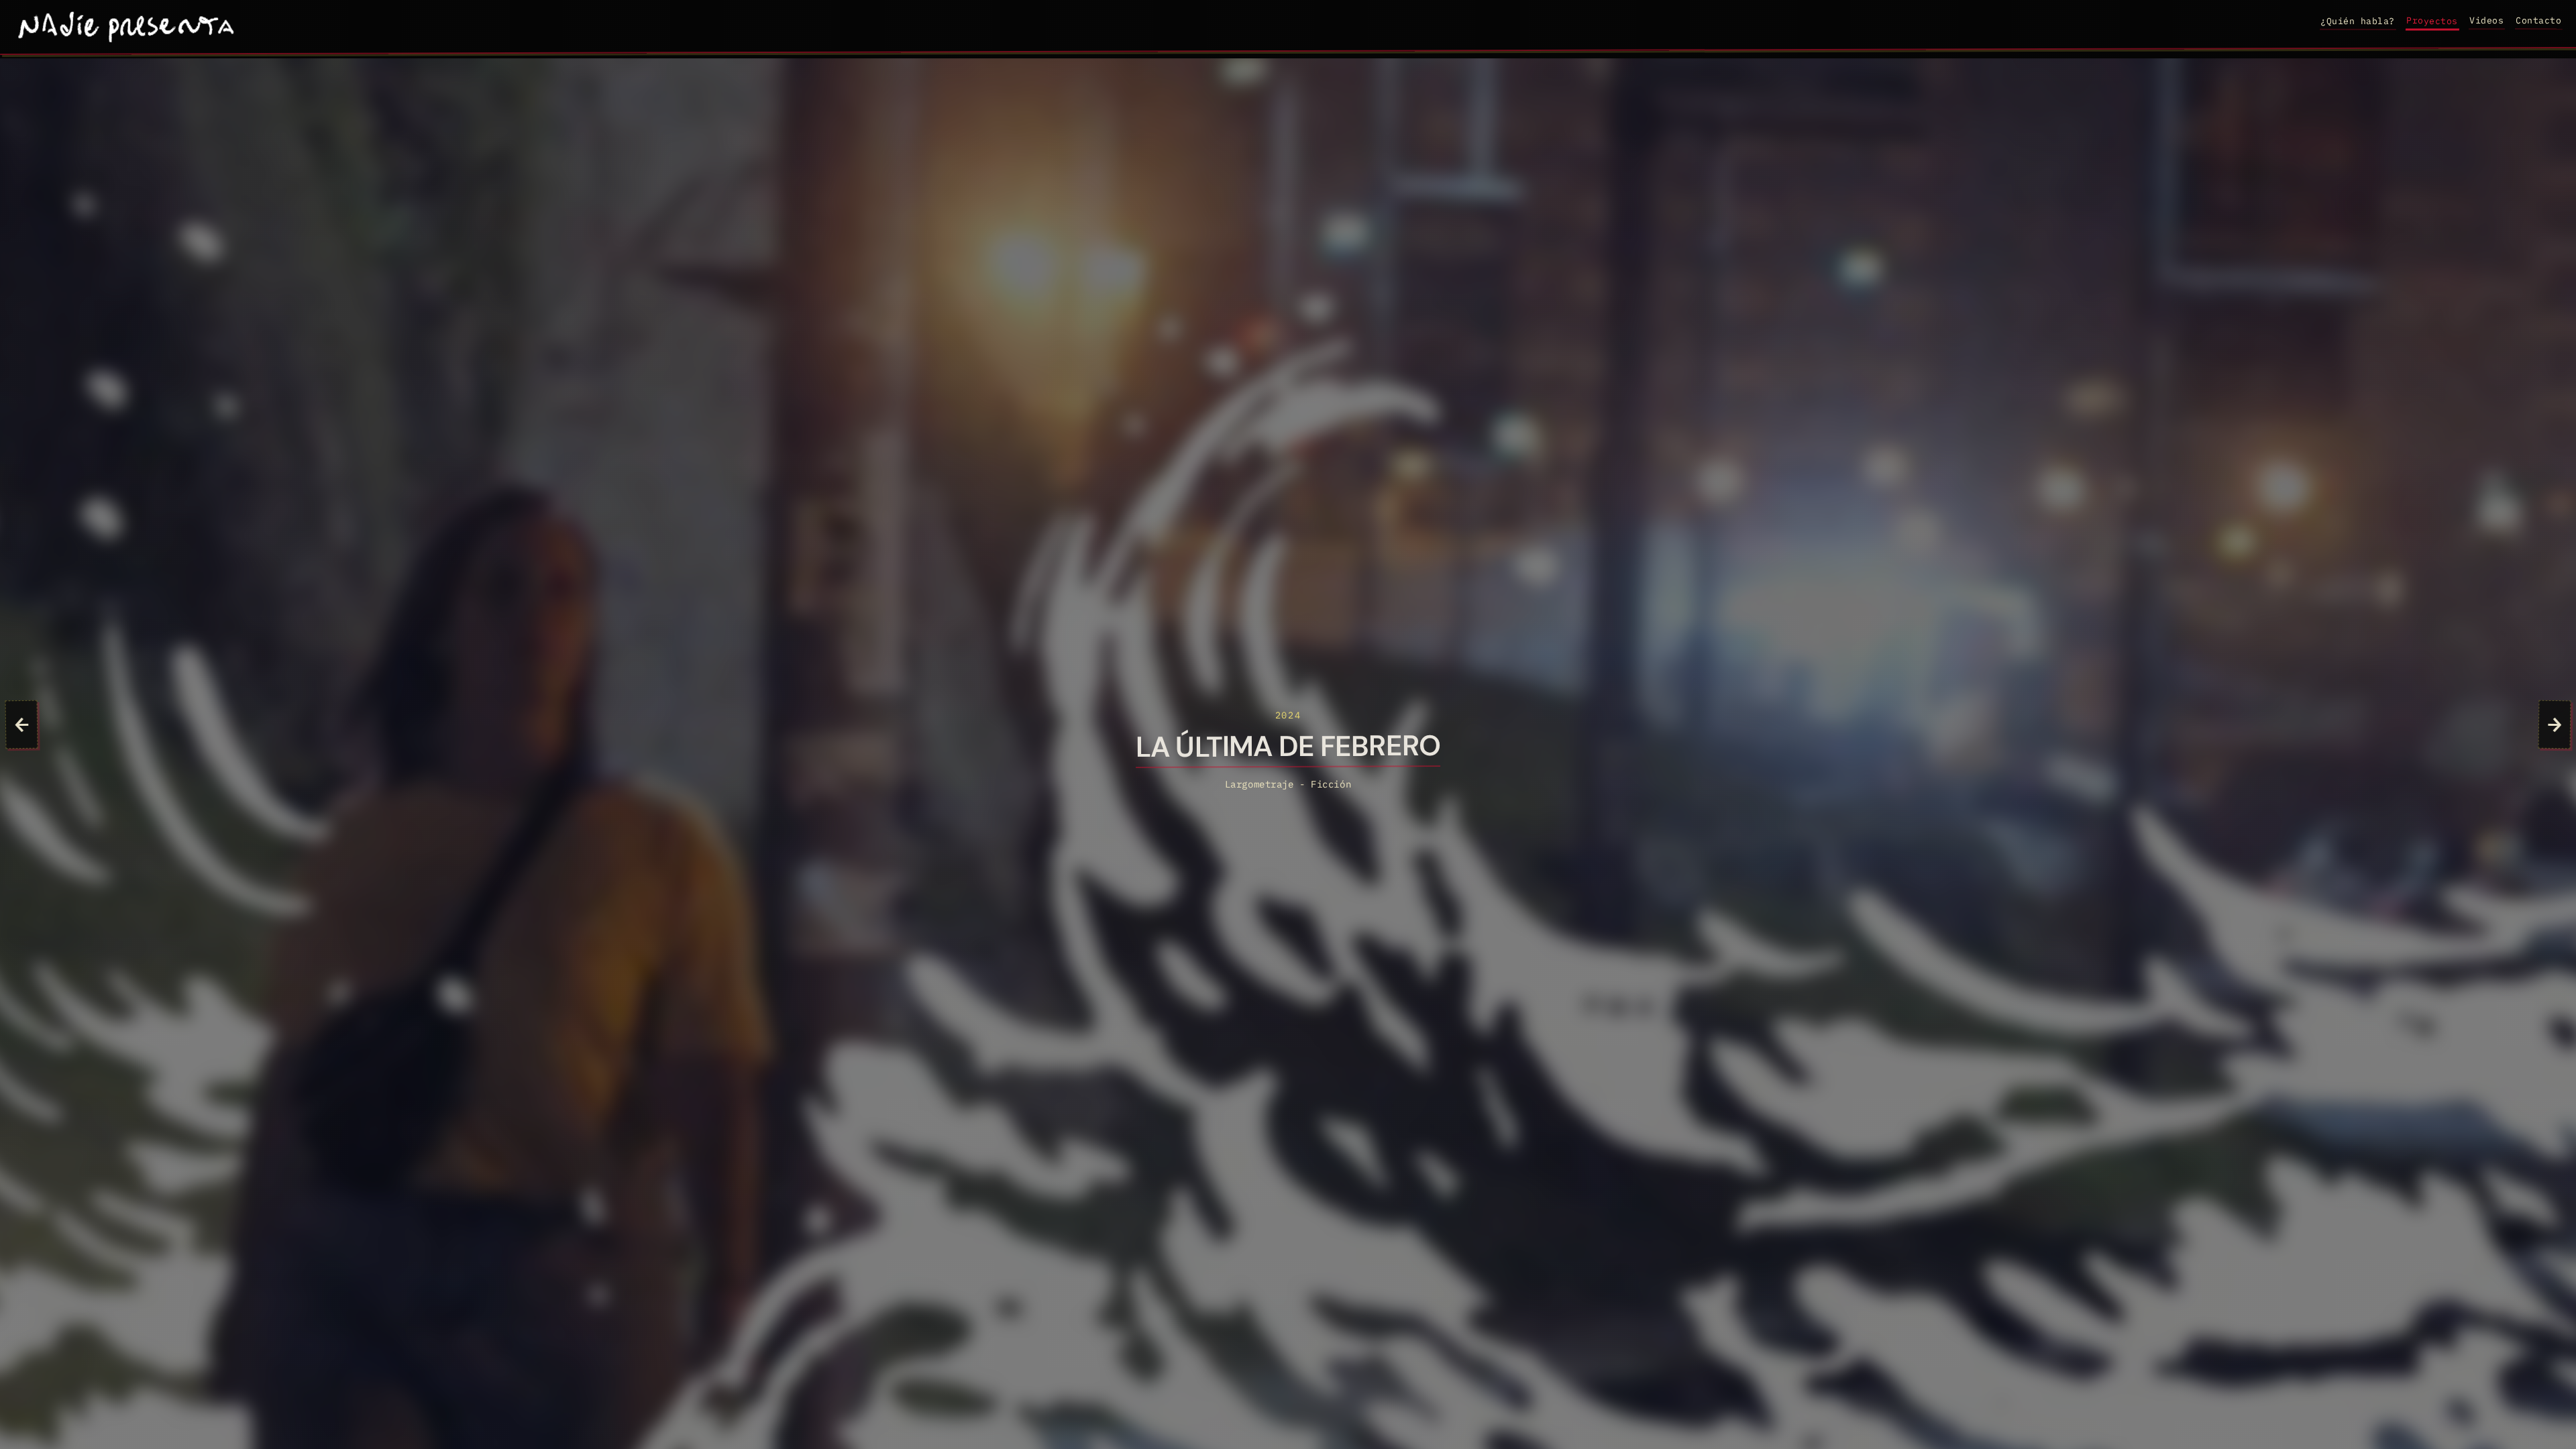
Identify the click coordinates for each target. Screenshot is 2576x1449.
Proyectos (2432, 20)
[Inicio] (127, 27)
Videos (2486, 20)
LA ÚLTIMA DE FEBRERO (1288, 748)
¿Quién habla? (2358, 21)
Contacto (2538, 20)
